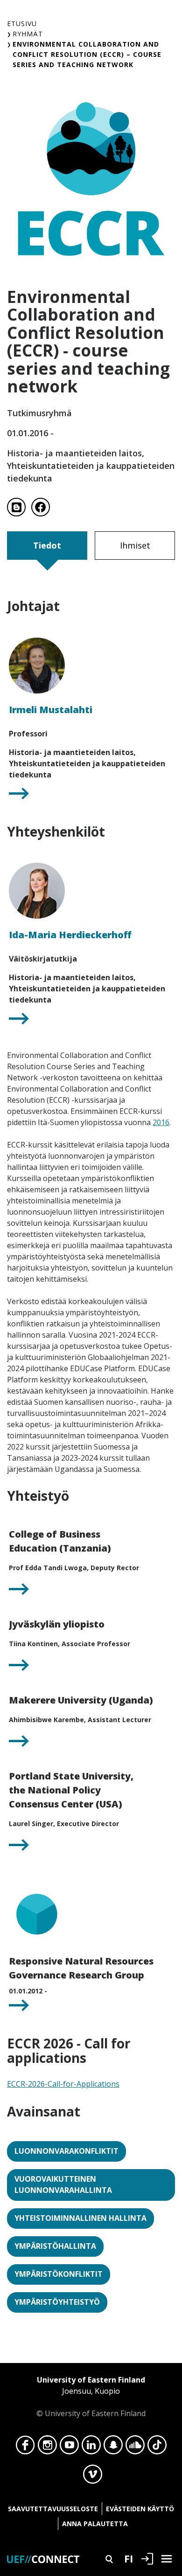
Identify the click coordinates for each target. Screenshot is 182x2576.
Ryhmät (28, 34)
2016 (161, 1122)
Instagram (47, 2447)
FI (129, 2558)
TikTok (157, 2447)
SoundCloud (135, 2447)
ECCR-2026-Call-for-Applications (63, 2084)
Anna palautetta (95, 2524)
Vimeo (93, 2477)
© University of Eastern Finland (91, 2397)
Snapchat (113, 2447)
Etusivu (22, 24)
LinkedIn (91, 2447)
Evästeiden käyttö (140, 2509)
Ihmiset (135, 545)
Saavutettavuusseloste (53, 2509)
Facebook (25, 2447)
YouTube (69, 2447)
